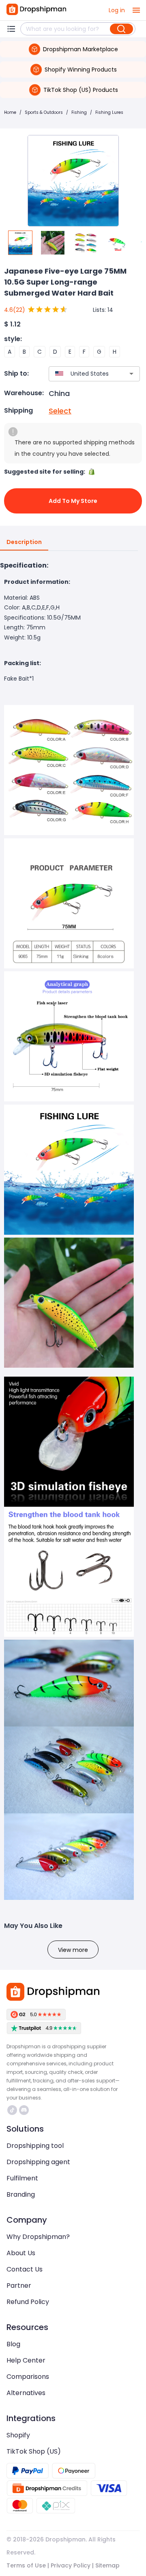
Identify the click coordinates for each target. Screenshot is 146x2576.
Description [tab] (24, 542)
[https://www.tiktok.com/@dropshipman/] (12, 2110)
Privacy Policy (71, 2565)
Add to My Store (73, 501)
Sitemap (107, 2565)
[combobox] (82, 374)
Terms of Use (26, 2565)
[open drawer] (136, 10)
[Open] (131, 374)
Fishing (79, 112)
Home (10, 112)
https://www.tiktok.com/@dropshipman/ (13, 2110)
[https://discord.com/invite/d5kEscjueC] (24, 2110)
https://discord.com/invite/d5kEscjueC (25, 2110)
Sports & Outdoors (44, 112)
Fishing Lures (109, 112)
